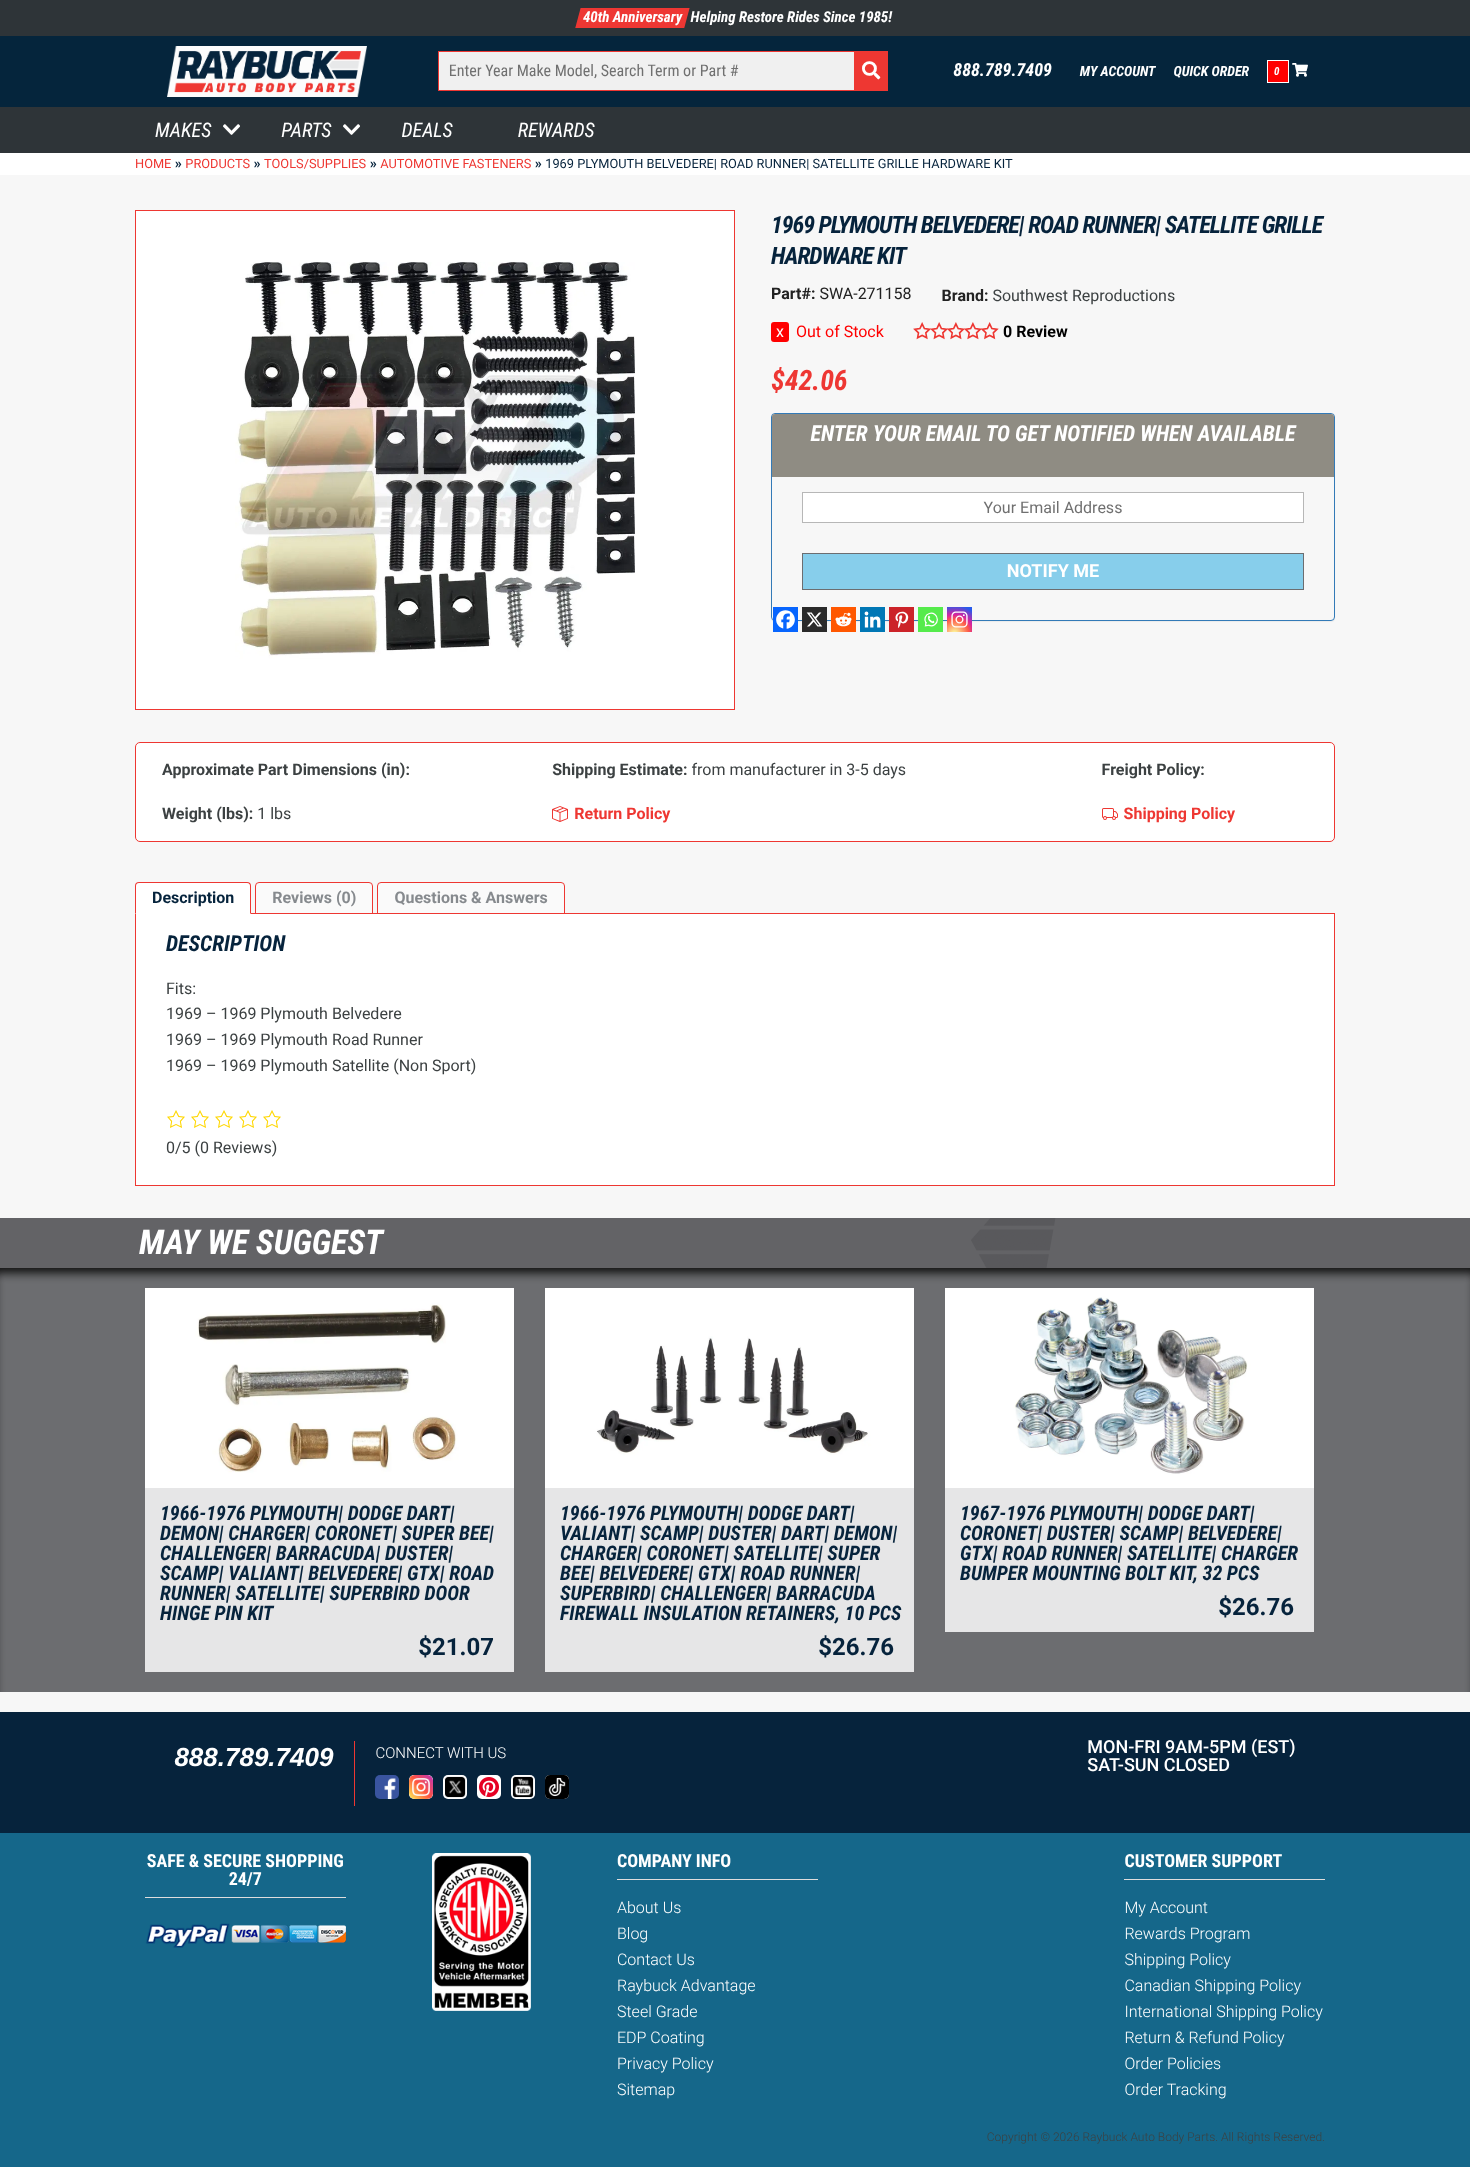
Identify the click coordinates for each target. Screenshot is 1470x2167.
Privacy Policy (665, 2063)
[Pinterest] (901, 619)
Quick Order (1211, 72)
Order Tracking (1175, 2089)
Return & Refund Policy (1204, 2037)
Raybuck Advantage (686, 1985)
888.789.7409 (1002, 71)
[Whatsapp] (930, 619)
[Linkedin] (872, 619)
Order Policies (1172, 2063)
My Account (1118, 72)
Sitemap (646, 2089)
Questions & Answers (470, 897)
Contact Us (656, 1959)
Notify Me (1053, 571)
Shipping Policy (1177, 1959)
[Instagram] (959, 619)
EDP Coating (661, 2037)
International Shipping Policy (1223, 2011)
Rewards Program (1187, 1933)
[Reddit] (843, 619)
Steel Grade (657, 2011)
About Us (649, 1907)
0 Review (1035, 331)
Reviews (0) (314, 897)
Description (193, 897)
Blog (632, 1933)
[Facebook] (785, 619)
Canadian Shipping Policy (1212, 1985)
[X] (814, 619)
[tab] (193, 898)
